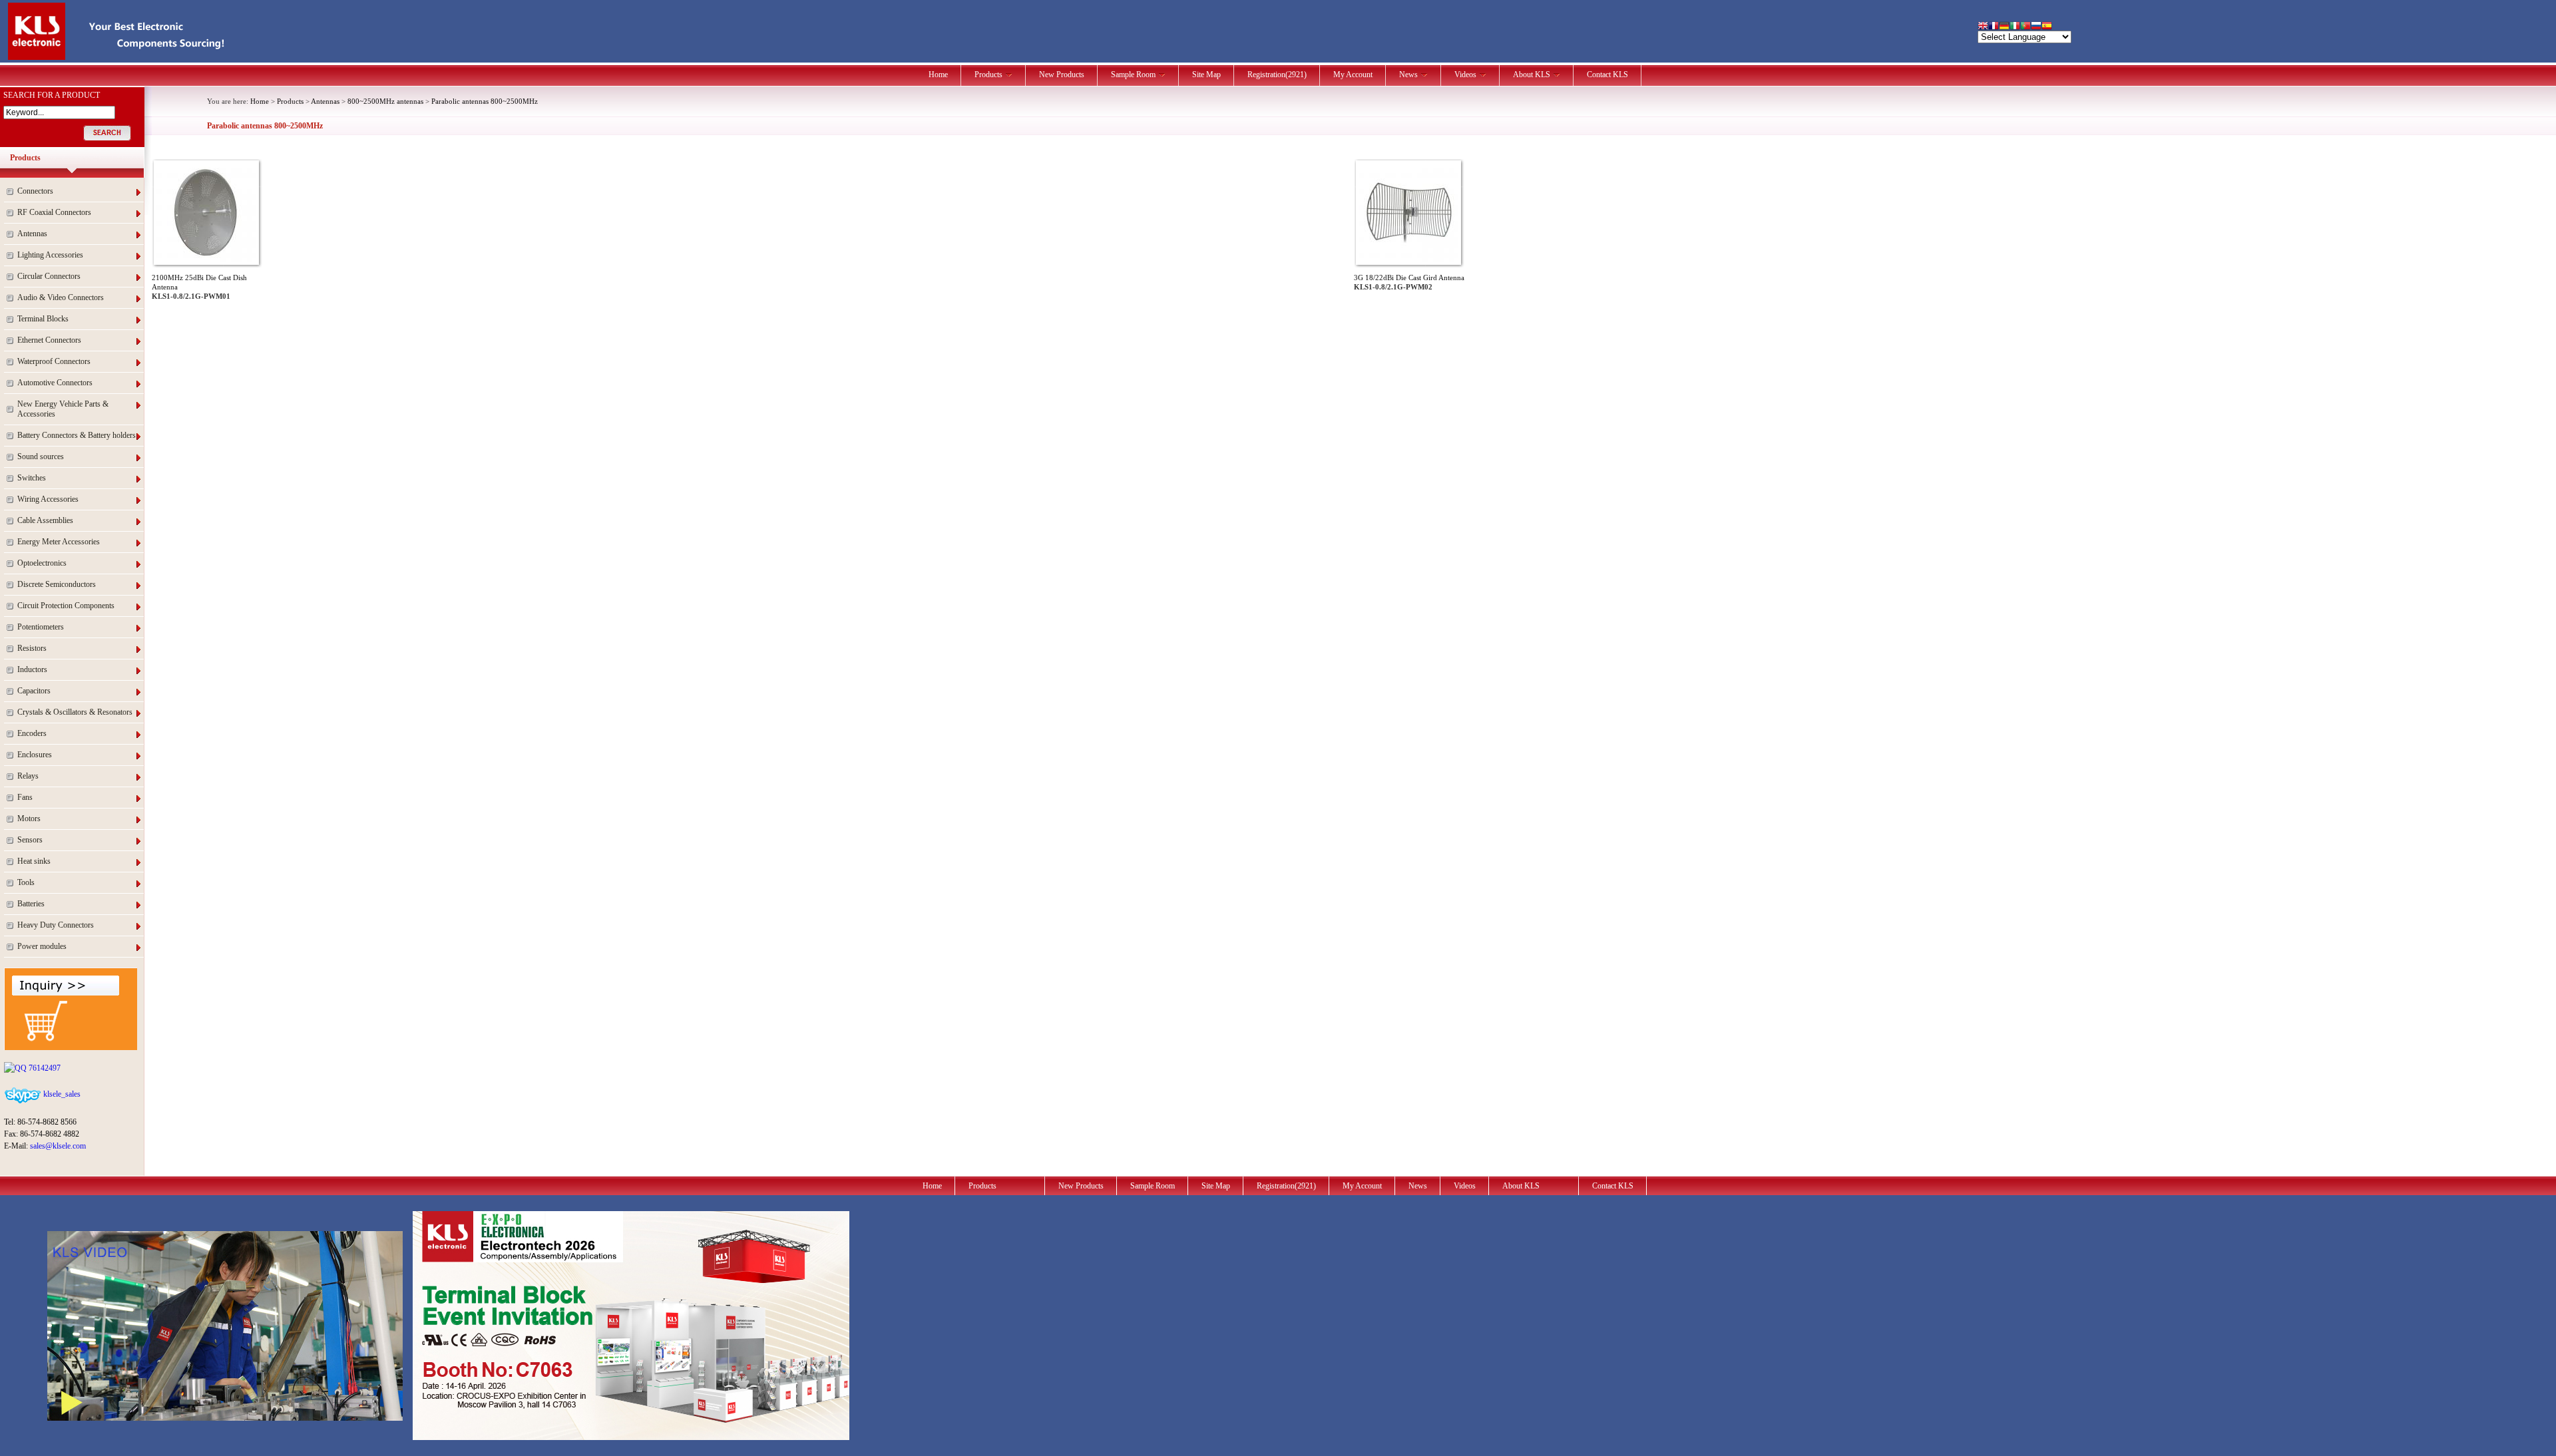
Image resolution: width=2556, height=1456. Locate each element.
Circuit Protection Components (66, 606)
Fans (25, 797)
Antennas (32, 234)
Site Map (1206, 75)
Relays (28, 776)
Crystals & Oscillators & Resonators (75, 712)
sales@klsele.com (58, 1146)
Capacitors (34, 691)
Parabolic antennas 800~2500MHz (485, 101)
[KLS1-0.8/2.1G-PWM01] (206, 260)
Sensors (30, 840)
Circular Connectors (49, 276)
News (1408, 75)
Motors (29, 819)
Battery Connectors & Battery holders (77, 435)
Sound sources (41, 456)
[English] (1983, 27)
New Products (1062, 75)
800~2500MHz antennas (385, 101)
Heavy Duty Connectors (56, 925)
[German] (2004, 27)
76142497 (44, 1068)
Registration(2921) (1277, 75)
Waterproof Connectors (54, 361)
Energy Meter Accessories (59, 542)
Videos (1465, 75)
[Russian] (2036, 27)
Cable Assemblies (45, 520)
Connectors (35, 191)
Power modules (42, 946)
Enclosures (35, 755)
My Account (1353, 75)
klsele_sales (61, 1094)
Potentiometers (41, 627)
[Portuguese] (2025, 27)
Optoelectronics (42, 563)
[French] (1994, 27)
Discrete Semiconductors (57, 584)
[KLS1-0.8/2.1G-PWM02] (1408, 260)
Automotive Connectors (55, 383)
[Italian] (2015, 27)
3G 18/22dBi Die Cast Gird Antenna (1409, 277)
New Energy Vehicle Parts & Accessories (63, 409)
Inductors (32, 669)
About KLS (1532, 75)
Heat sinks (34, 861)
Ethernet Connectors (49, 340)
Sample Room (1133, 75)
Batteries (31, 904)
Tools (26, 882)
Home (938, 75)
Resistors (32, 648)
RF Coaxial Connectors (54, 212)
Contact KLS (1607, 75)
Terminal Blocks (43, 319)
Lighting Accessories (50, 255)
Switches (32, 478)
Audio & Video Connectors (61, 297)
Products (988, 75)
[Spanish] (2047, 27)
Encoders (32, 733)
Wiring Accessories (48, 499)
